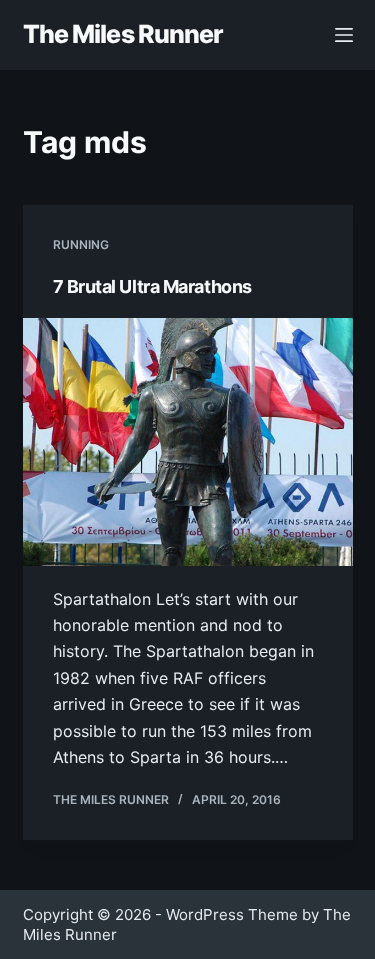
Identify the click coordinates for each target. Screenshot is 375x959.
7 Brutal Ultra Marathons (152, 286)
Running (81, 244)
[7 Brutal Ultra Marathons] (188, 442)
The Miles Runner (123, 34)
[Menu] (344, 35)
